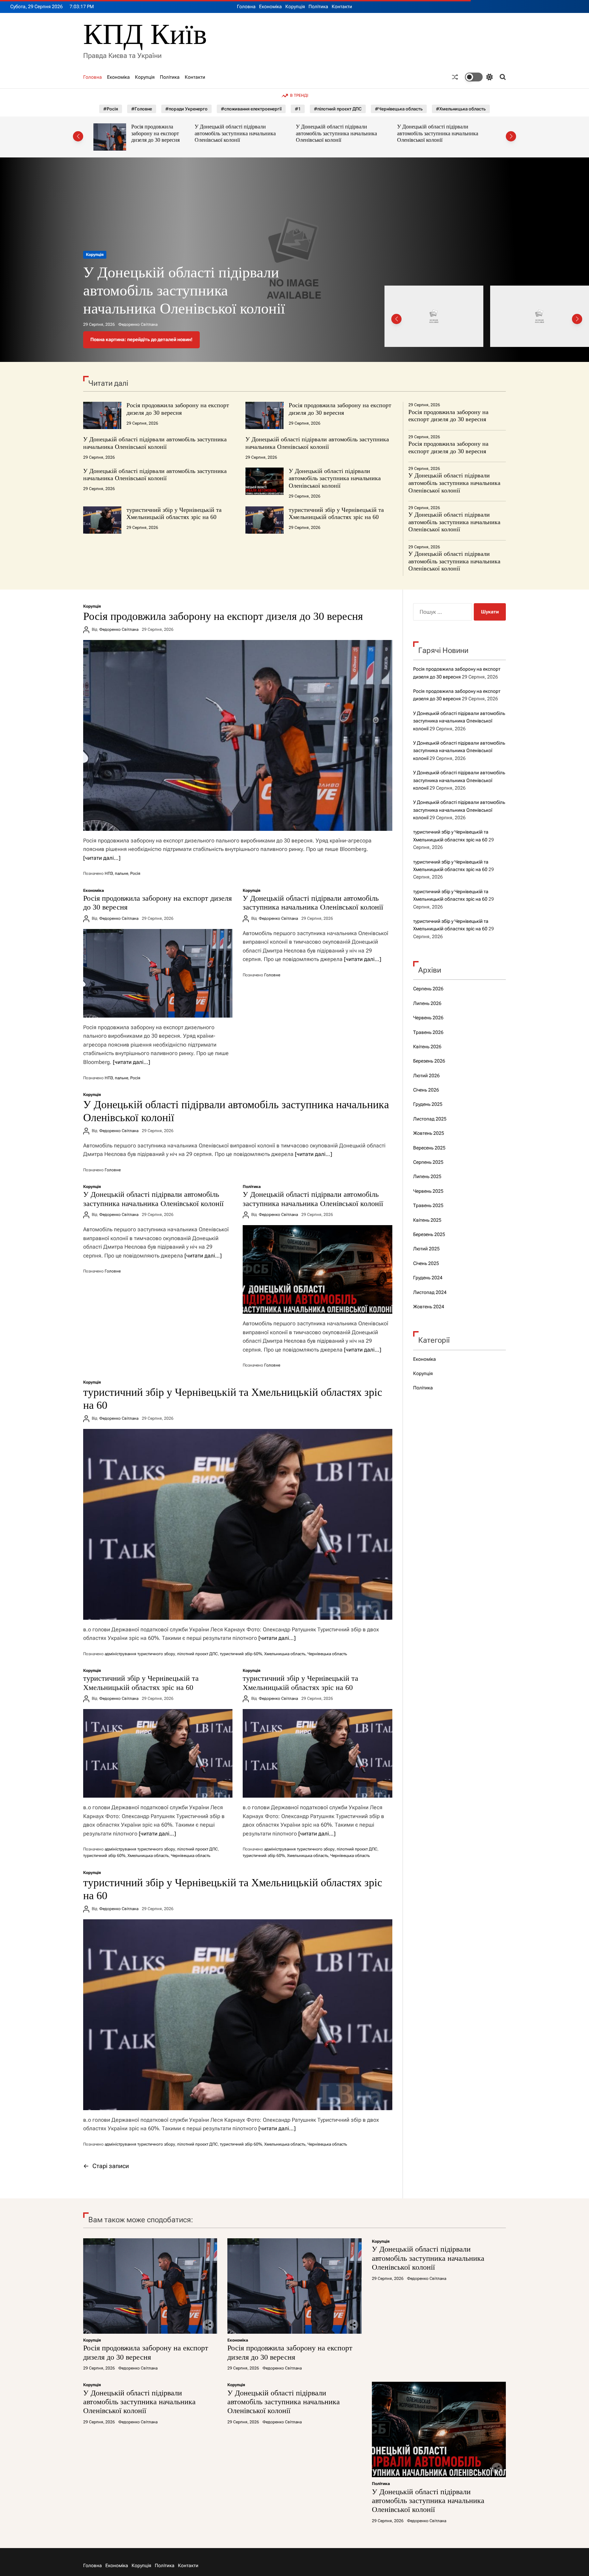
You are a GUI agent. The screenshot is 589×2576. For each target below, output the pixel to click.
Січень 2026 (426, 1090)
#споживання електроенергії (251, 109)
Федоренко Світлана (138, 324)
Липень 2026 (427, 1003)
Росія (135, 873)
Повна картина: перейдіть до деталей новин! (141, 339)
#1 (298, 109)
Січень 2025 (426, 1263)
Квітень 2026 (427, 1047)
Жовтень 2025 (429, 1133)
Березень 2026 (429, 1061)
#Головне (142, 109)
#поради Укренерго (186, 109)
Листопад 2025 (430, 1119)
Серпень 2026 (428, 989)
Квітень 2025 (427, 1220)
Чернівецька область (327, 1654)
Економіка (270, 6)
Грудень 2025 (428, 1104)
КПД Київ (145, 34)
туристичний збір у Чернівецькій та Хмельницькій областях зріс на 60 (174, 514)
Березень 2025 (429, 1234)
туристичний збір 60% (241, 1654)
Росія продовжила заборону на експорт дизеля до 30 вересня (178, 409)
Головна (246, 6)
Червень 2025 (428, 1191)
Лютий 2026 (426, 1076)
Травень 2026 (428, 1032)
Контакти (342, 6)
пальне (122, 873)
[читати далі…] (102, 858)
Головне (272, 975)
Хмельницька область (285, 1654)
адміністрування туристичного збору (140, 1654)
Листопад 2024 (430, 1292)
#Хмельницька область (461, 109)
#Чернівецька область (399, 109)
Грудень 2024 (428, 1278)
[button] (78, 136)
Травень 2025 (428, 1205)
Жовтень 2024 (429, 1307)
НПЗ (109, 873)
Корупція (295, 6)
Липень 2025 (427, 1176)
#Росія (111, 109)
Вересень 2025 (429, 1148)
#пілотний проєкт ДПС (338, 109)
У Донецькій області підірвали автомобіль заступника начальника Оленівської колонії (134, 133)
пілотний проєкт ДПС (198, 1654)
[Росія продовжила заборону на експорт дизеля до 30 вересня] (238, 735)
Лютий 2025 (426, 1249)
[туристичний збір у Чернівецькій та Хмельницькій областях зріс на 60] (238, 1524)
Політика (318, 6)
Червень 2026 (428, 1018)
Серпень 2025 (428, 1162)
